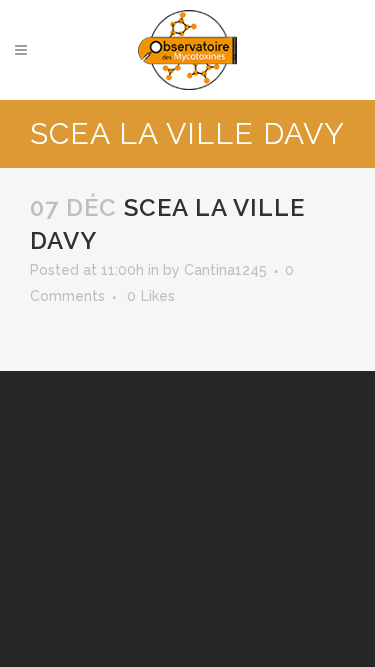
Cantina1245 (225, 270)
